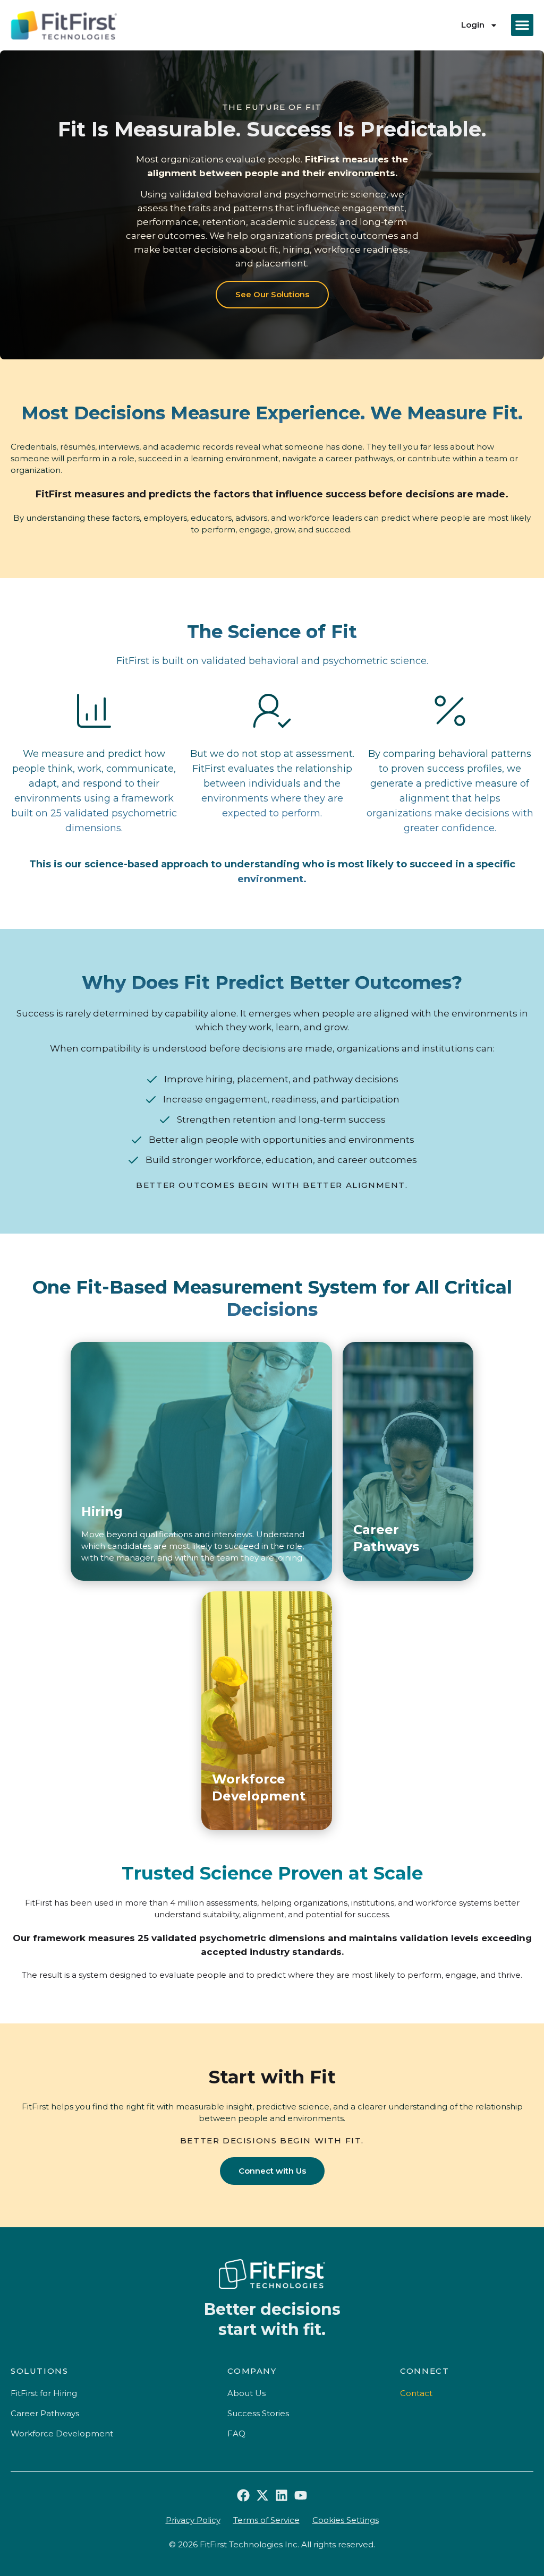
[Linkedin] (282, 2495)
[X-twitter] (262, 2495)
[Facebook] (243, 2495)
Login (473, 25)
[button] (522, 25)
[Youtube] (301, 2495)
